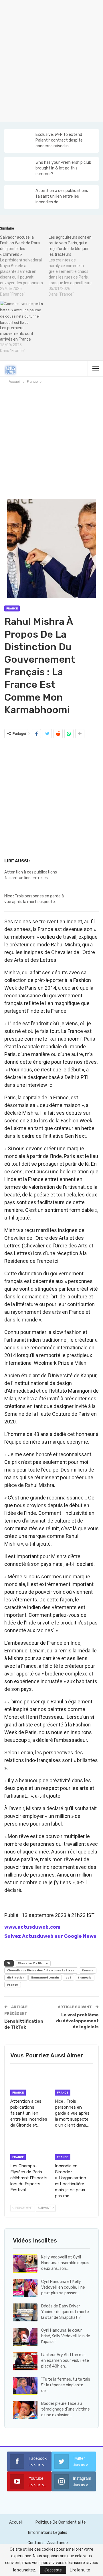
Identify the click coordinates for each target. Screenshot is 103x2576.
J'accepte (53, 2570)
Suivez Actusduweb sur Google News (50, 1936)
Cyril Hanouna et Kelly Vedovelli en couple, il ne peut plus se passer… (63, 2287)
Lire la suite (80, 2570)
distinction (16, 1978)
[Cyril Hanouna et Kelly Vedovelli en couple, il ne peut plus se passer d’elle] (25, 2288)
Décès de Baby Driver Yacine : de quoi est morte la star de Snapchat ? (65, 2312)
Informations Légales (48, 2533)
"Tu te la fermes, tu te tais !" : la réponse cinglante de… (66, 2385)
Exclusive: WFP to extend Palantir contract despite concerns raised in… (59, 140)
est (68, 1978)
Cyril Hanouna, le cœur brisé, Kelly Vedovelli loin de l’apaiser (66, 2336)
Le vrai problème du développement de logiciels (77, 2021)
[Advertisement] (51, 60)
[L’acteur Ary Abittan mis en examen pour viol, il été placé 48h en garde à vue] (25, 2361)
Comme (88, 1971)
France (12, 609)
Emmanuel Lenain (45, 1978)
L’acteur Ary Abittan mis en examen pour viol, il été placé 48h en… (65, 2361)
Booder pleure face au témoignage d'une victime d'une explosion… (66, 2409)
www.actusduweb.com (32, 1927)
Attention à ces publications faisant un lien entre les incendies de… (62, 196)
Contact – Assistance (48, 2543)
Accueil (16, 2522)
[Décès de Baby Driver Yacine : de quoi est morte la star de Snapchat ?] (25, 2313)
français (85, 1978)
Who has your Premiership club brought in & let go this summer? (63, 168)
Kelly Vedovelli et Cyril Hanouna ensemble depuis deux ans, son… (65, 2263)
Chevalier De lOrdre (33, 1963)
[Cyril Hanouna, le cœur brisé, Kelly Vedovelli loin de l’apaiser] (25, 2337)
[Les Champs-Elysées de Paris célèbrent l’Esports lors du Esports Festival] (29, 2147)
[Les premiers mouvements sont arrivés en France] (21, 313)
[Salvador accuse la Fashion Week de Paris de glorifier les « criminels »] (24, 266)
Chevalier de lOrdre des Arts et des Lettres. (41, 1971)
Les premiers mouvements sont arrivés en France (17, 333)
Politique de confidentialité (61, 2522)
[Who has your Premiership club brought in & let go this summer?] (19, 169)
